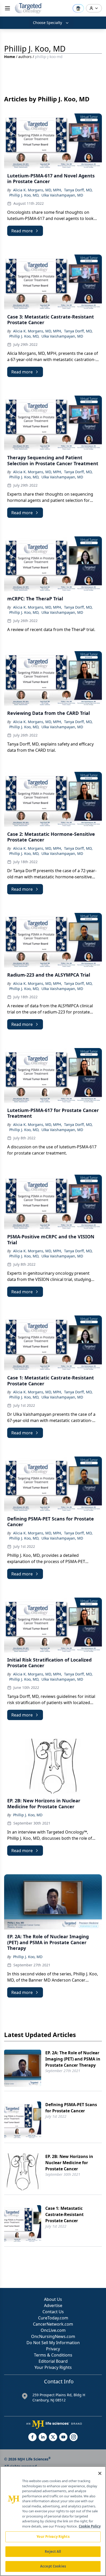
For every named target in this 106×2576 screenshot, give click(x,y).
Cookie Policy (90, 2526)
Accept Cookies (53, 2566)
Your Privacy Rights (53, 2367)
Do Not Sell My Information (53, 2343)
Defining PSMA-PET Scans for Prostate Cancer (71, 2108)
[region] (53, 2521)
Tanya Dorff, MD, (78, 190)
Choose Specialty (47, 23)
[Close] (100, 2473)
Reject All (53, 2552)
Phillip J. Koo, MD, (24, 195)
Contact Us (53, 2312)
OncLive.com (53, 2330)
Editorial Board (53, 2361)
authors (25, 57)
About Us (53, 2299)
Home (10, 57)
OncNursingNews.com (53, 2336)
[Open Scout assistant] (78, 8)
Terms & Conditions (53, 2355)
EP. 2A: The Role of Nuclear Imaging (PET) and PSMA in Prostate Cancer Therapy (73, 2059)
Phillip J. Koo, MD (28, 1815)
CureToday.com (53, 2318)
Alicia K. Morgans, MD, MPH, (38, 190)
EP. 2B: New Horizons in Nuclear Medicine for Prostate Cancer (69, 2163)
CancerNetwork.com (53, 2324)
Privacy (53, 2349)
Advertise (53, 2305)
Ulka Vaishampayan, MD (62, 195)
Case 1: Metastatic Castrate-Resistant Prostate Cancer (64, 2214)
